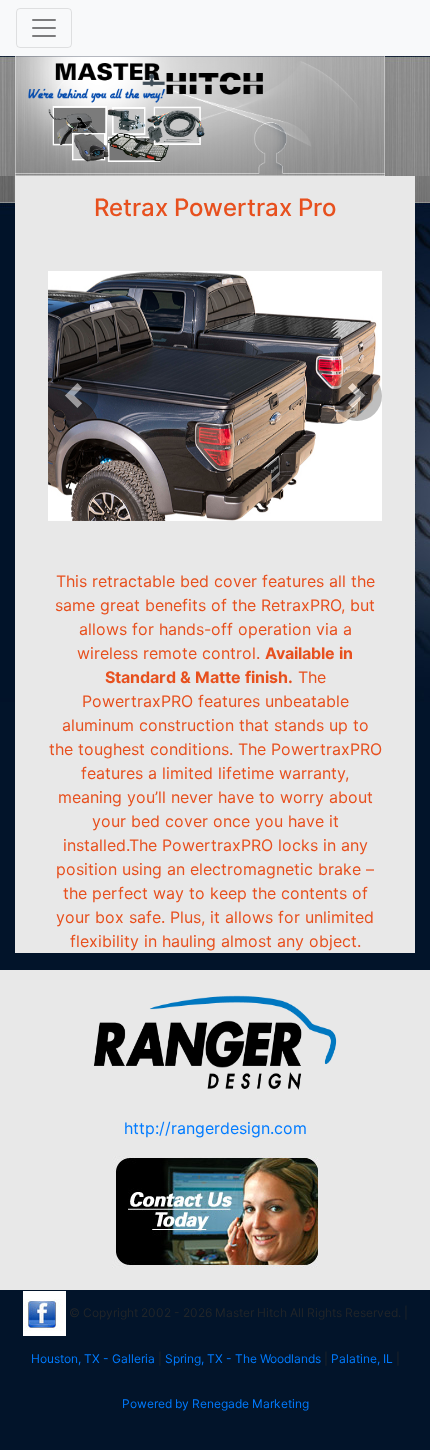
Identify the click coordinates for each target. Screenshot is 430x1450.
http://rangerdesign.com (215, 1128)
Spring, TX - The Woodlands (243, 1358)
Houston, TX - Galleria (93, 1358)
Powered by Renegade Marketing (215, 1403)
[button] (73, 396)
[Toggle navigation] (44, 28)
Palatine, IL (362, 1358)
